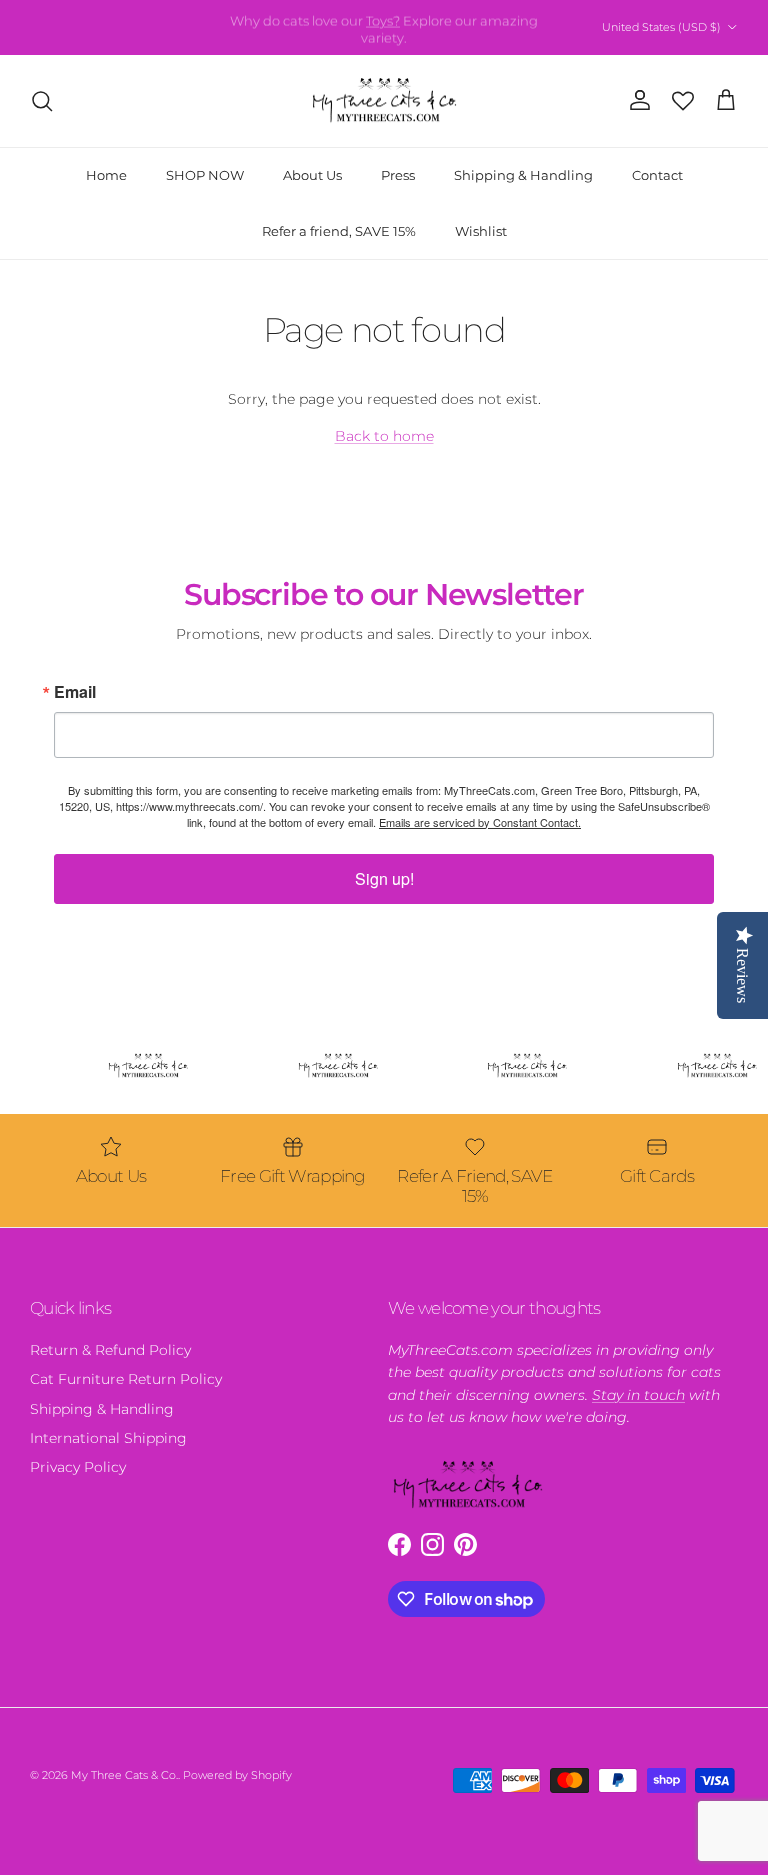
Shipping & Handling (523, 175)
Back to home (384, 436)
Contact (657, 175)
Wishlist (481, 231)
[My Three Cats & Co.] (384, 101)
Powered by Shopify (237, 1775)
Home (106, 175)
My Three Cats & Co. (124, 1775)
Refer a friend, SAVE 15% (339, 231)
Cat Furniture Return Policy (126, 1379)
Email (75, 692)
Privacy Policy (78, 1467)
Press (398, 175)
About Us (312, 175)
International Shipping (108, 1438)
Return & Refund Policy (110, 1350)
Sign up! (384, 878)
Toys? (383, 19)
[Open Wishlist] (683, 101)
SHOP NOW (205, 175)
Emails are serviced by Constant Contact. (480, 822)
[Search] (42, 101)
